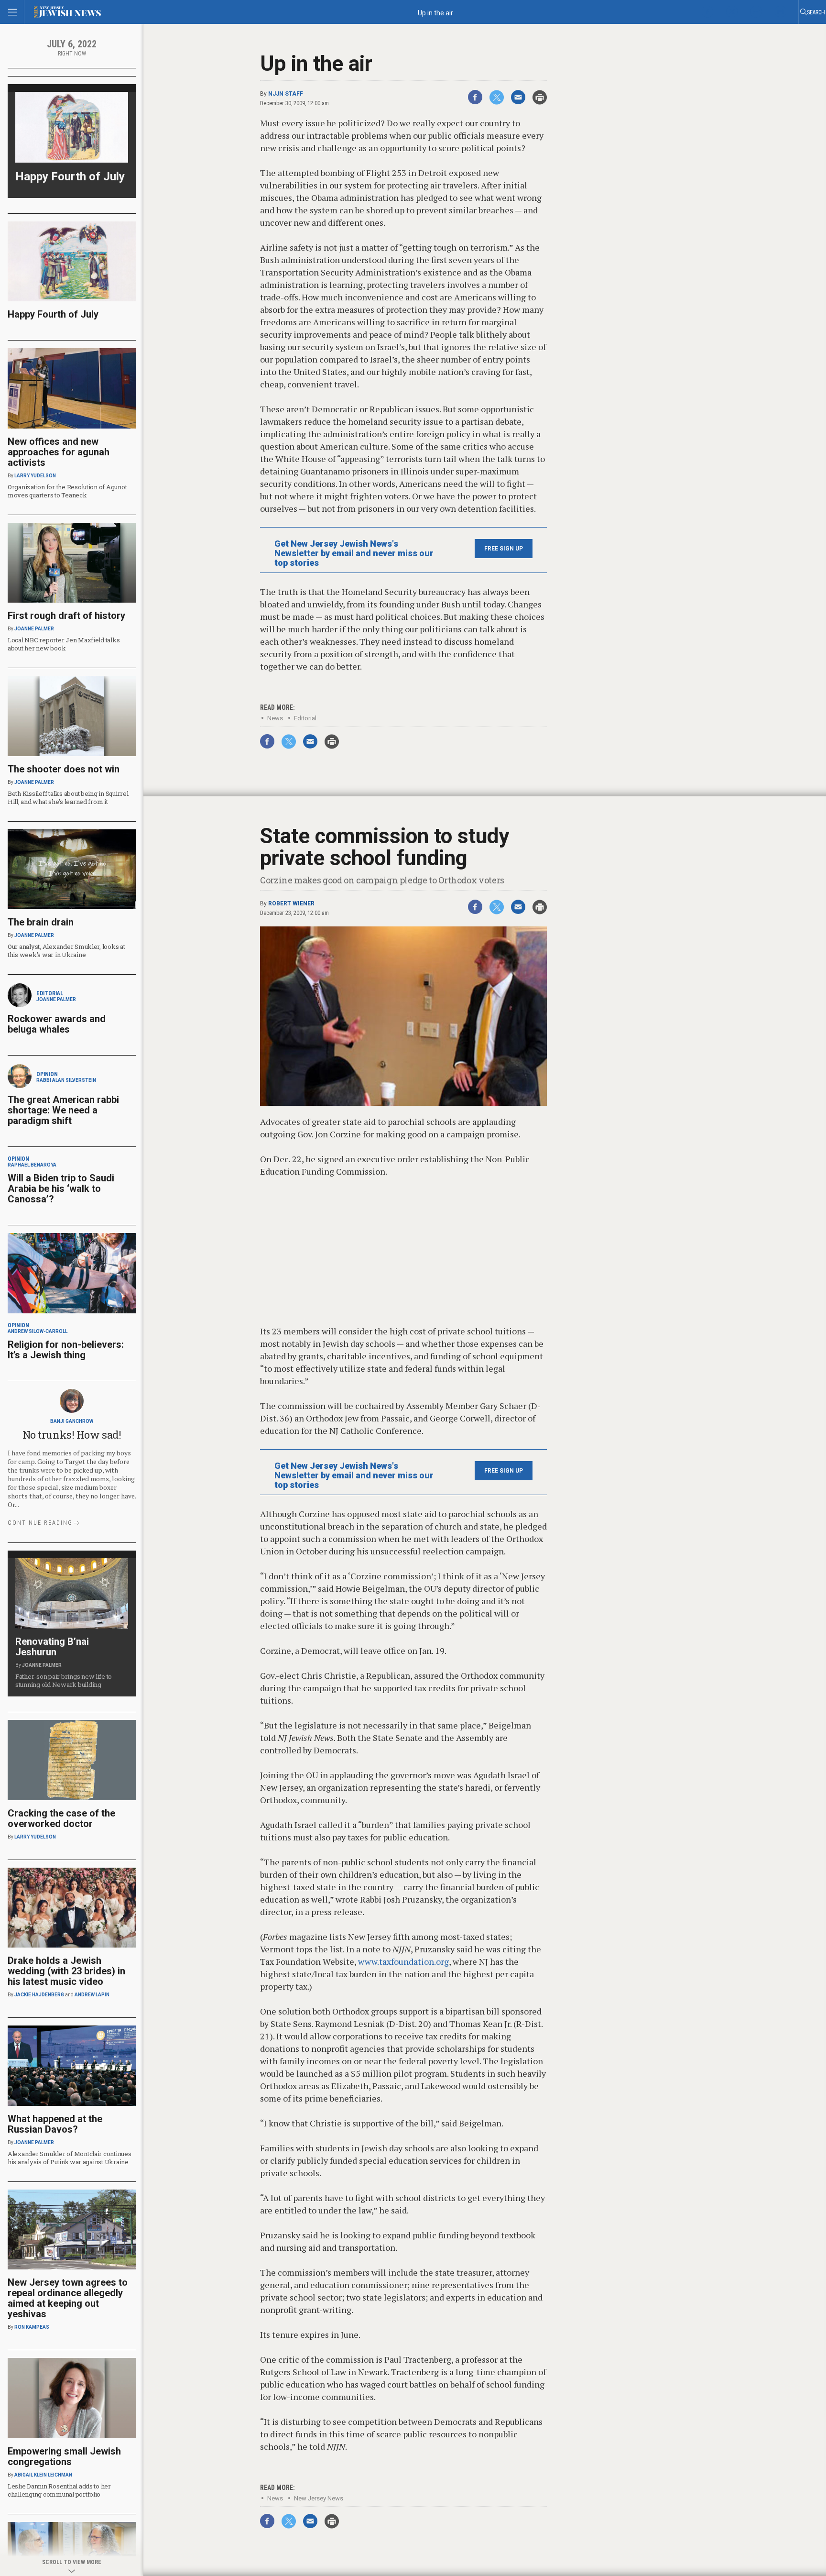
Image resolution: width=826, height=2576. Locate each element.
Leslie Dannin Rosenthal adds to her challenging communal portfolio (59, 2490)
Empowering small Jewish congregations (64, 2456)
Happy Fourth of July (70, 176)
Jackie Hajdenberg (39, 1995)
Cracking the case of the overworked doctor (61, 1818)
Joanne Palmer (34, 629)
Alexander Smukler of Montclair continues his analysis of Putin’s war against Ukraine (70, 2158)
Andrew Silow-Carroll (38, 1331)
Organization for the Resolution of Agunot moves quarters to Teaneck (67, 491)
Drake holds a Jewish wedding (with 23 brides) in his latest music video (66, 1971)
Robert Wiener (291, 903)
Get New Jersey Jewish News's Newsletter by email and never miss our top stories (354, 553)
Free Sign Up (504, 549)
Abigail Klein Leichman (43, 2475)
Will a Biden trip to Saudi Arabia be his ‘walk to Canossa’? (61, 1189)
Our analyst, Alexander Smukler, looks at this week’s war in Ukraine (66, 951)
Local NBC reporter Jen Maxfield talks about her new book (64, 644)
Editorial (305, 718)
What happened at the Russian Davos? (55, 2124)
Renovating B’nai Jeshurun (52, 1647)
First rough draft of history (66, 616)
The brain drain (41, 922)
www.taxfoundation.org (403, 1961)
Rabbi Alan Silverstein (66, 1080)
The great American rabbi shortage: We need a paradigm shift (63, 1110)
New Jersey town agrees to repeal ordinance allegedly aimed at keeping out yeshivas (68, 2298)
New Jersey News (319, 2498)
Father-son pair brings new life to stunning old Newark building (64, 1680)
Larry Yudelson (35, 476)
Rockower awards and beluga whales (57, 1024)
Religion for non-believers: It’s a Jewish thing (66, 1350)
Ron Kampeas (32, 2327)
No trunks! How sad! (72, 1435)
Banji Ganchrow (72, 1421)
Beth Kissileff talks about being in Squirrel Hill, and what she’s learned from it (68, 798)
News (275, 718)
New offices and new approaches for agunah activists (59, 452)
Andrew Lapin (92, 1995)
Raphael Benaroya (32, 1165)
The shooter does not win (64, 769)
